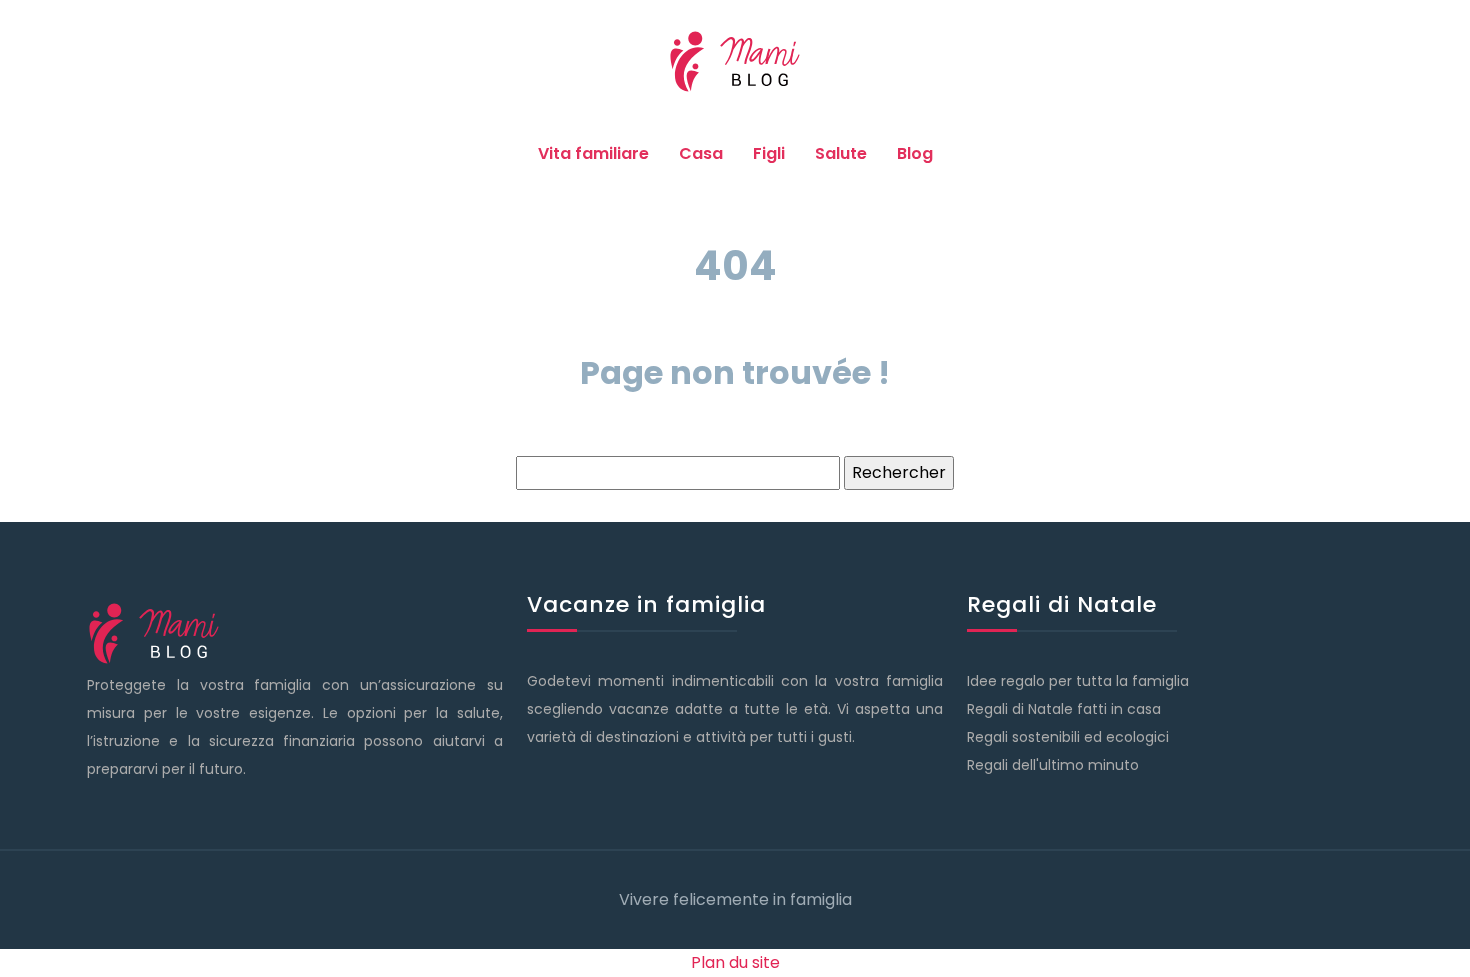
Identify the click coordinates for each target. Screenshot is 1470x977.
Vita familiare (593, 153)
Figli (769, 153)
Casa (701, 153)
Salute (841, 153)
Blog (915, 153)
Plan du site (735, 962)
